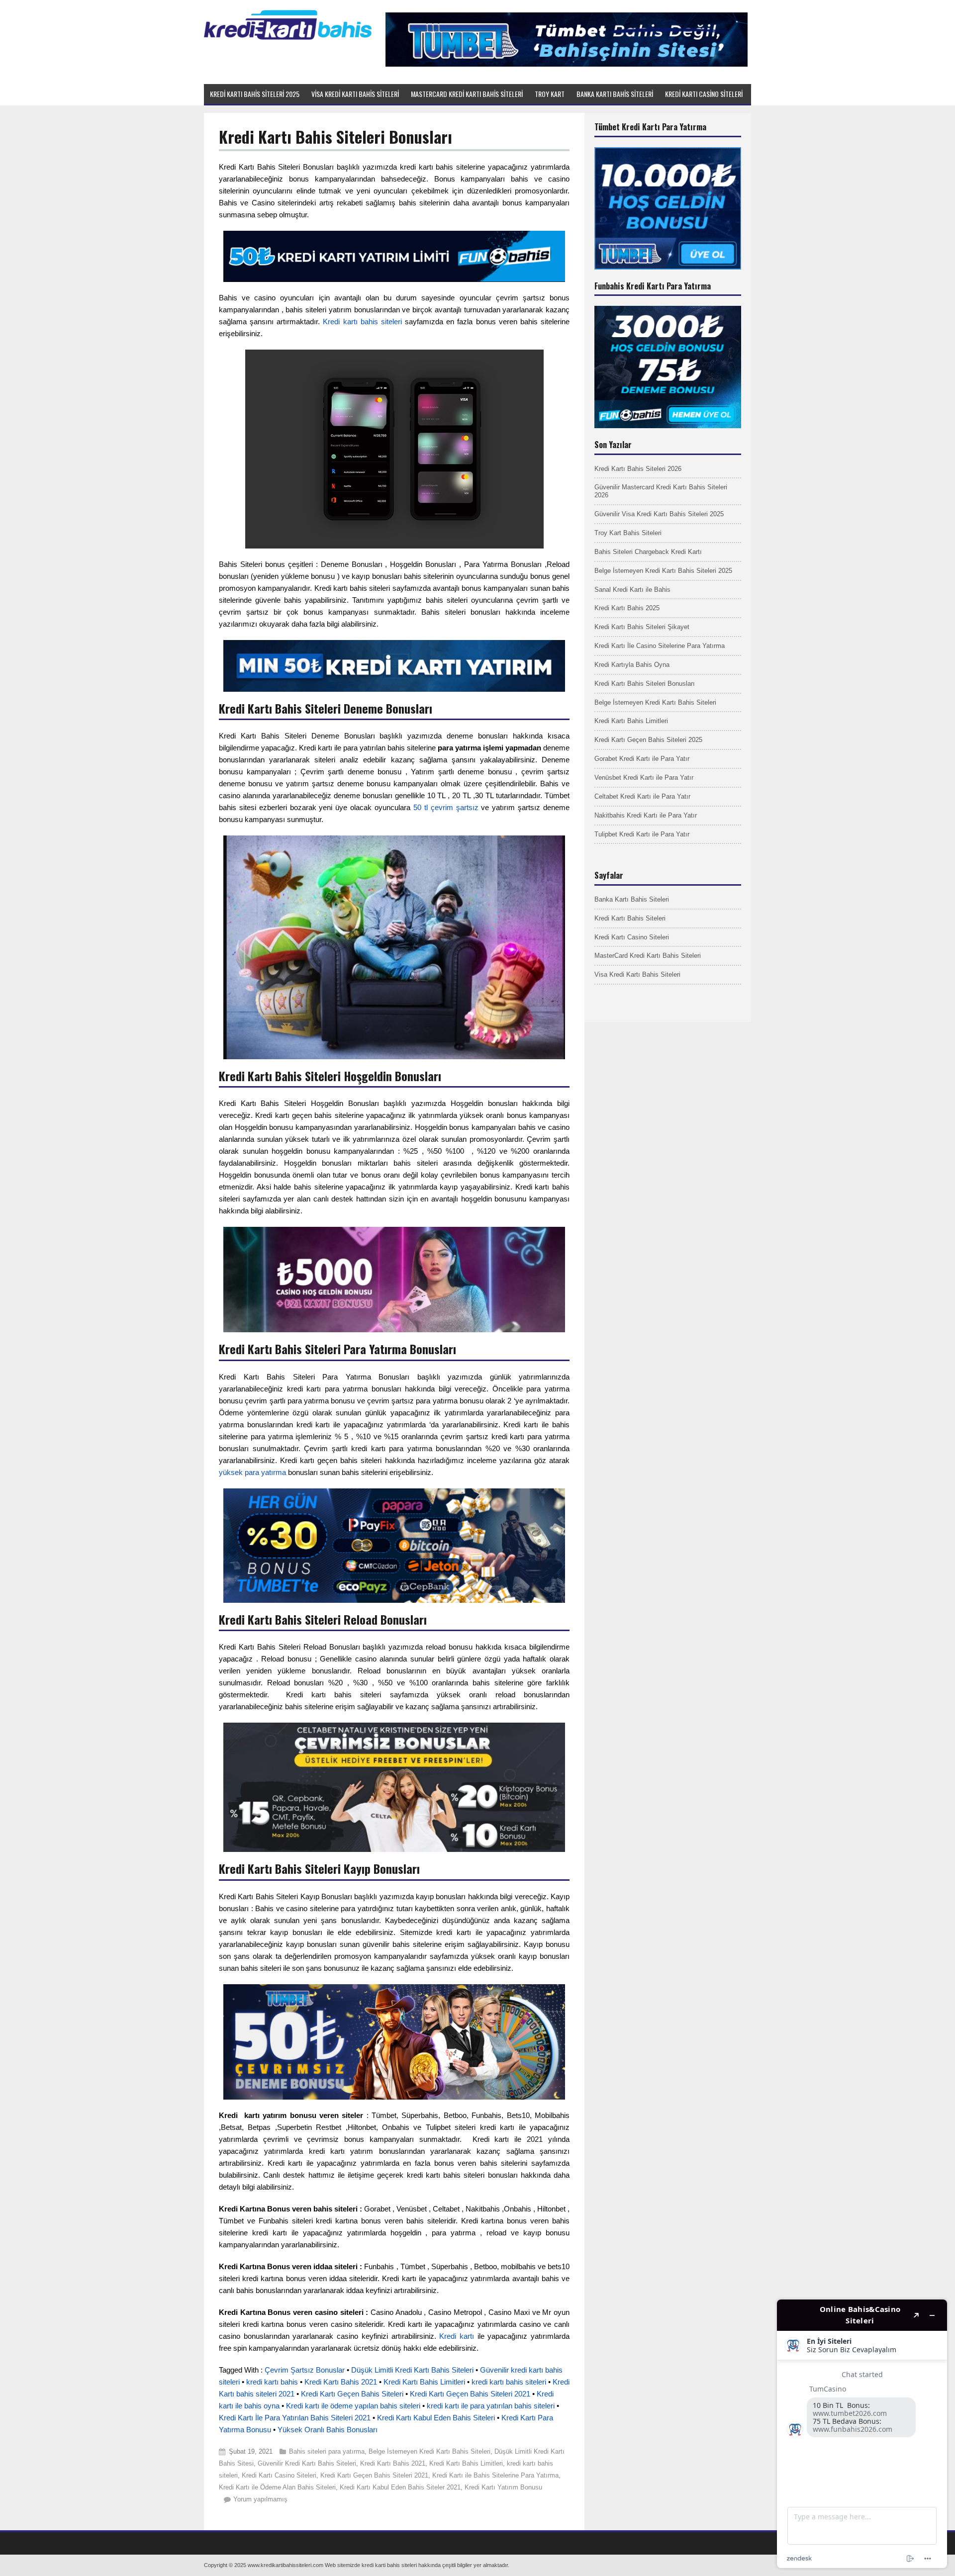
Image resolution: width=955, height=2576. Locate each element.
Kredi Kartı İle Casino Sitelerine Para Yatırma (660, 646)
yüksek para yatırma (252, 1472)
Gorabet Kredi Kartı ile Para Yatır (642, 759)
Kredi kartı (457, 2336)
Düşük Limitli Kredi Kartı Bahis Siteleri (412, 2370)
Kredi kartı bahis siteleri (362, 322)
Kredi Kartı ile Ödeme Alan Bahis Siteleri (277, 2487)
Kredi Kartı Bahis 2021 (341, 2382)
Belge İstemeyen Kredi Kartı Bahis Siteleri (430, 2451)
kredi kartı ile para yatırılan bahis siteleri (491, 2406)
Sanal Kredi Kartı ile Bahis (632, 590)
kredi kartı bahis (272, 2382)
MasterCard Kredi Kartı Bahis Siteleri (648, 956)
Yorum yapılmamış (260, 2499)
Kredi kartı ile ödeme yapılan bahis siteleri (353, 2406)
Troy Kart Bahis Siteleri (628, 533)
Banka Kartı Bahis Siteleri (632, 899)
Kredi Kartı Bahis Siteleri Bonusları (645, 684)
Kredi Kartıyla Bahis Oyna (632, 665)
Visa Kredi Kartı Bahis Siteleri (637, 974)
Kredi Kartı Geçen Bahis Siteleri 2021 (470, 2394)
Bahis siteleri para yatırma (327, 2451)
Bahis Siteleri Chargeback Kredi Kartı (648, 552)
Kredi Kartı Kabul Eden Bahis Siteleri (436, 2418)
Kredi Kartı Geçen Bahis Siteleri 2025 (648, 740)
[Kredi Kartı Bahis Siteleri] (288, 38)
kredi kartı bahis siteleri (509, 2382)
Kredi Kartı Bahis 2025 (627, 608)
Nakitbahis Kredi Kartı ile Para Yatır (646, 815)
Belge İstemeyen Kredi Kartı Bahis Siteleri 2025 (663, 571)
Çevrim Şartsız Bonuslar (305, 2370)
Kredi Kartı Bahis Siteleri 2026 (638, 469)
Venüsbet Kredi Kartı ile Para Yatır (644, 778)
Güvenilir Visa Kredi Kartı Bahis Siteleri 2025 (659, 514)
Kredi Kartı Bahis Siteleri (630, 918)
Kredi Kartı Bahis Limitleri (424, 2382)
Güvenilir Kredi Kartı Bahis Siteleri (307, 2463)
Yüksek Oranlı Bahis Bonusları (328, 2430)
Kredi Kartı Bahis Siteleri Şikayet (642, 627)
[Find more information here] (862, 2434)
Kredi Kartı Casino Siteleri (279, 2475)
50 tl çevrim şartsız (447, 807)
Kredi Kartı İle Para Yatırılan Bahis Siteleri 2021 (295, 2418)
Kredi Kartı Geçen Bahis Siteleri (352, 2394)
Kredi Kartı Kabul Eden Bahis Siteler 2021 (400, 2487)
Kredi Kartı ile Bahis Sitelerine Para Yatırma (495, 2475)
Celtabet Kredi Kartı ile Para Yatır (642, 796)
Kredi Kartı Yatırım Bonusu (503, 2487)
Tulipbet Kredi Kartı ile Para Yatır (642, 834)
